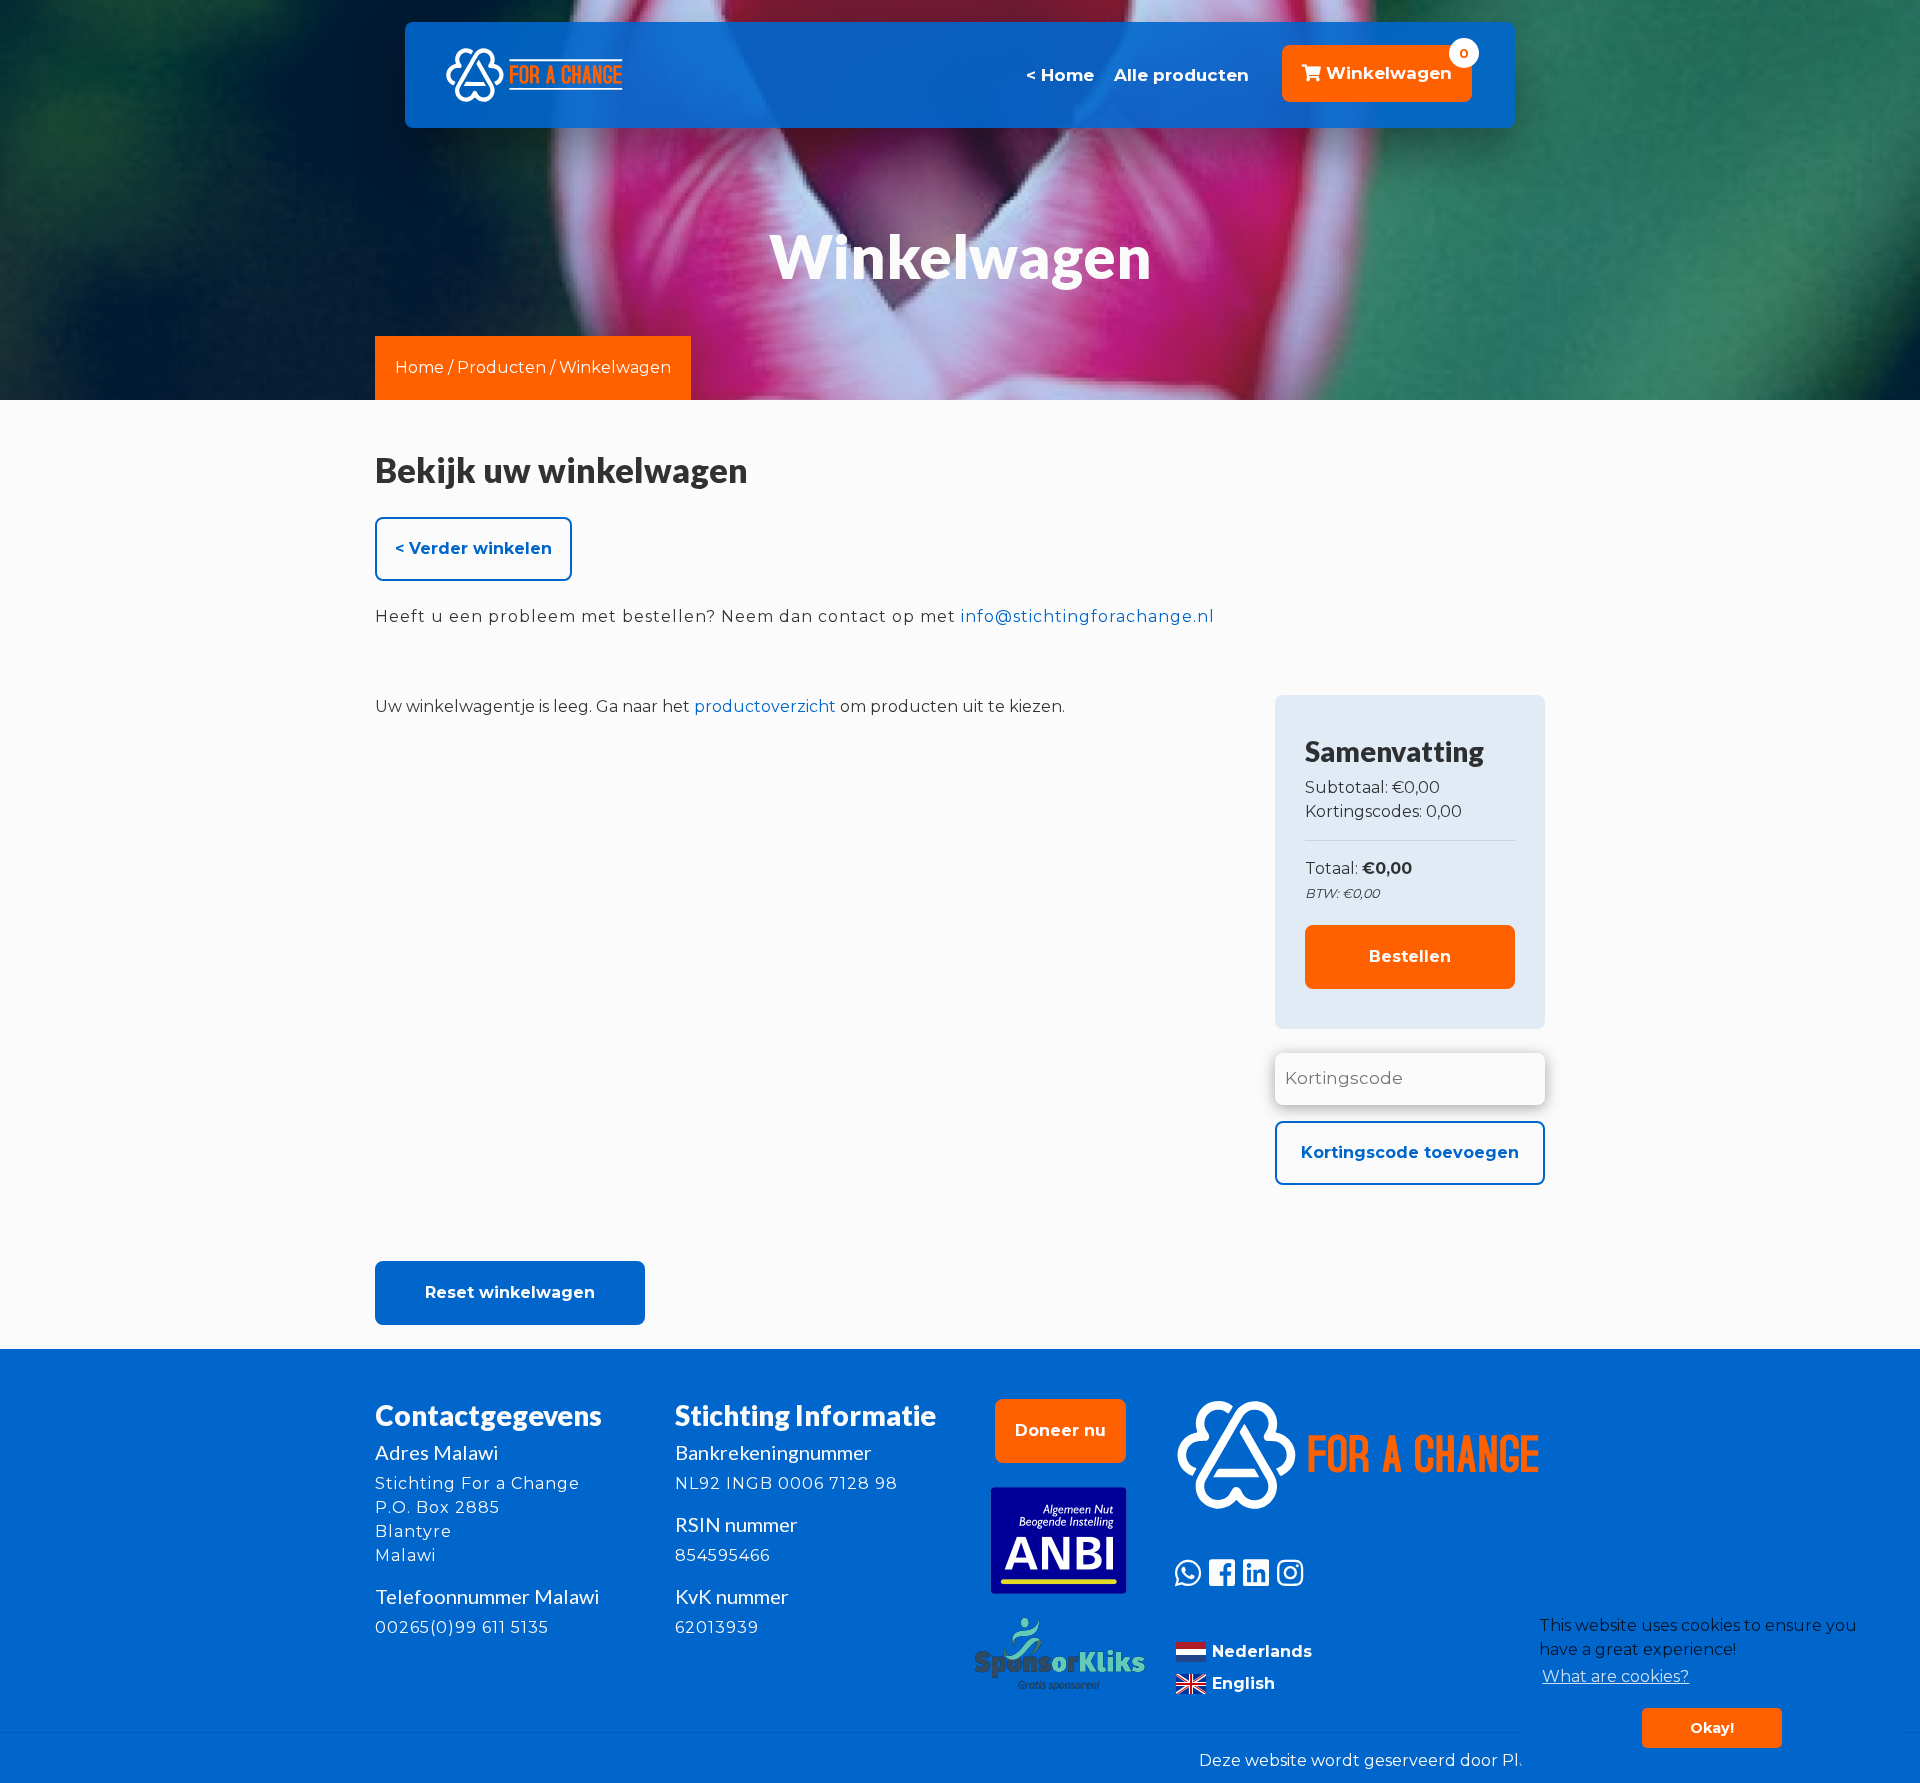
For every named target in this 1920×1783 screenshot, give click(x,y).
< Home (1060, 75)
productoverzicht (765, 706)
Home (419, 367)
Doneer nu (1060, 1430)
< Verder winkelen (473, 548)
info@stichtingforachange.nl (1088, 616)
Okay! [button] (1712, 1728)
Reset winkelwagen (510, 1292)
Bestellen (1410, 956)
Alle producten (1181, 75)
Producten (501, 367)
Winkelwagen (615, 367)
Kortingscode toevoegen (1410, 1152)
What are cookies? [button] (1615, 1676)
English (1241, 1683)
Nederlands (1259, 1651)
